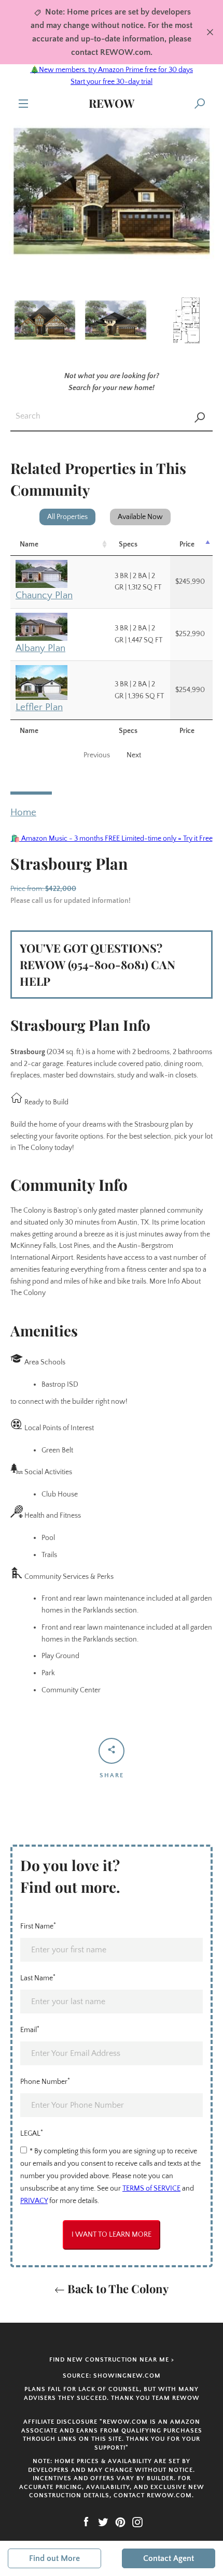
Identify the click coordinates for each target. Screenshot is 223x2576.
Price (187, 544)
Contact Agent (169, 2558)
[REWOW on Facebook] (86, 2522)
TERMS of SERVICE (151, 2189)
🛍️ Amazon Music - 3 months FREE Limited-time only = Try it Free (112, 839)
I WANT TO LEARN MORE (112, 2235)
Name (29, 544)
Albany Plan (40, 648)
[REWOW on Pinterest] (120, 2522)
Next (134, 755)
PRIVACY (34, 2201)
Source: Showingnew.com (112, 2376)
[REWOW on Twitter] (103, 2522)
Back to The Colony (117, 2289)
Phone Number (45, 2081)
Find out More (54, 2558)
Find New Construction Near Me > (112, 2360)
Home (23, 812)
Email (30, 2030)
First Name (38, 1926)
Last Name (38, 1978)
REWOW (112, 103)
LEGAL (32, 2133)
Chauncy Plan (44, 595)
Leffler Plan (39, 707)
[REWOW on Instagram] (137, 2522)
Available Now (140, 517)
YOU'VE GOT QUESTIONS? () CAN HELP (97, 965)
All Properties (67, 517)
